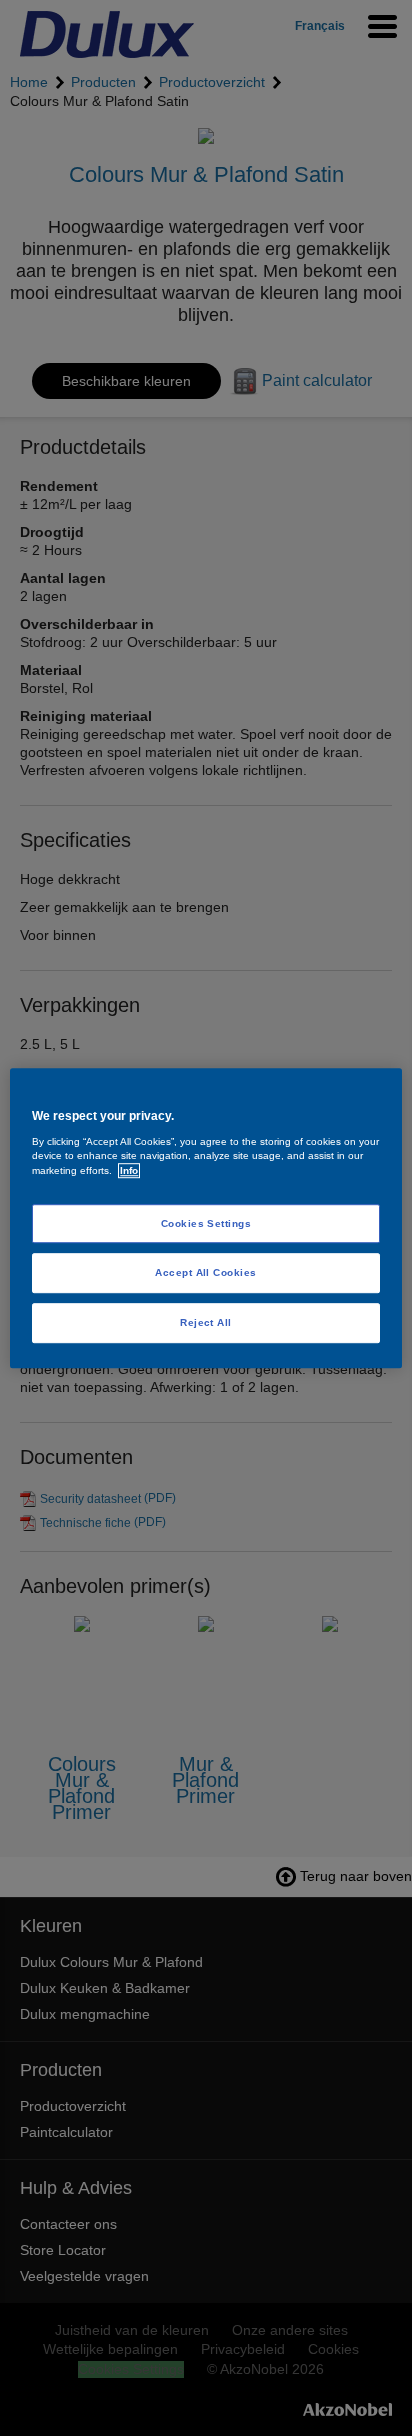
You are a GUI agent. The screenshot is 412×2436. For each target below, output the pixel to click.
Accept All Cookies (206, 1273)
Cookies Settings (206, 1223)
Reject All (206, 1322)
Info (129, 1170)
